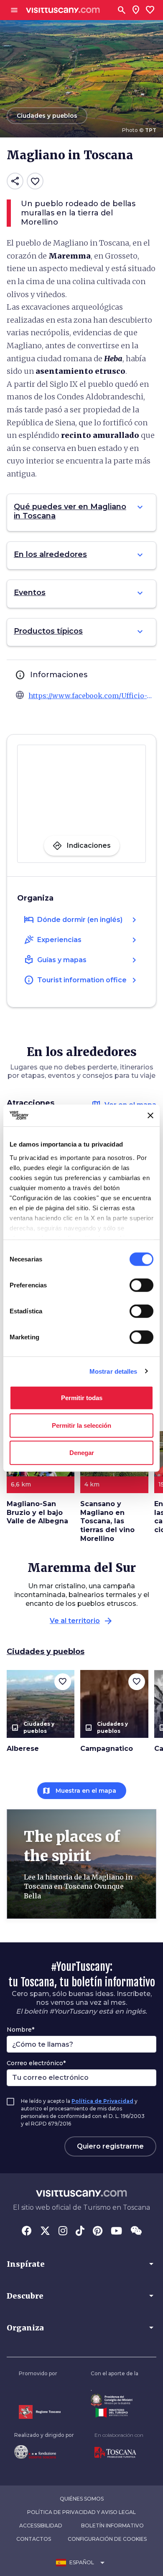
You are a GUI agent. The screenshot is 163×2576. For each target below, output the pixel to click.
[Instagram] (63, 2232)
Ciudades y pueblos (46, 1652)
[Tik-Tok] (80, 2232)
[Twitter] (45, 2232)
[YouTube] (116, 2232)
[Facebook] (27, 2232)
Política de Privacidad (102, 2101)
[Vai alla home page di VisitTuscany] (63, 10)
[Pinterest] (98, 2232)
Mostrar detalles (113, 1371)
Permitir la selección (81, 1425)
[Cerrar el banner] (150, 1116)
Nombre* (20, 2030)
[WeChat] (136, 2232)
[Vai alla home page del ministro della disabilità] (115, 2400)
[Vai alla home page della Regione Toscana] (40, 2412)
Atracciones (31, 1103)
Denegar (82, 1453)
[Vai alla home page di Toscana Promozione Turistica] (119, 2453)
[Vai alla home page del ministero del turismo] (115, 2413)
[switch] (141, 1285)
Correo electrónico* (36, 2063)
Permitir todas (82, 1398)
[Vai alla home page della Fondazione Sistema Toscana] (44, 2452)
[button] (81, 2264)
